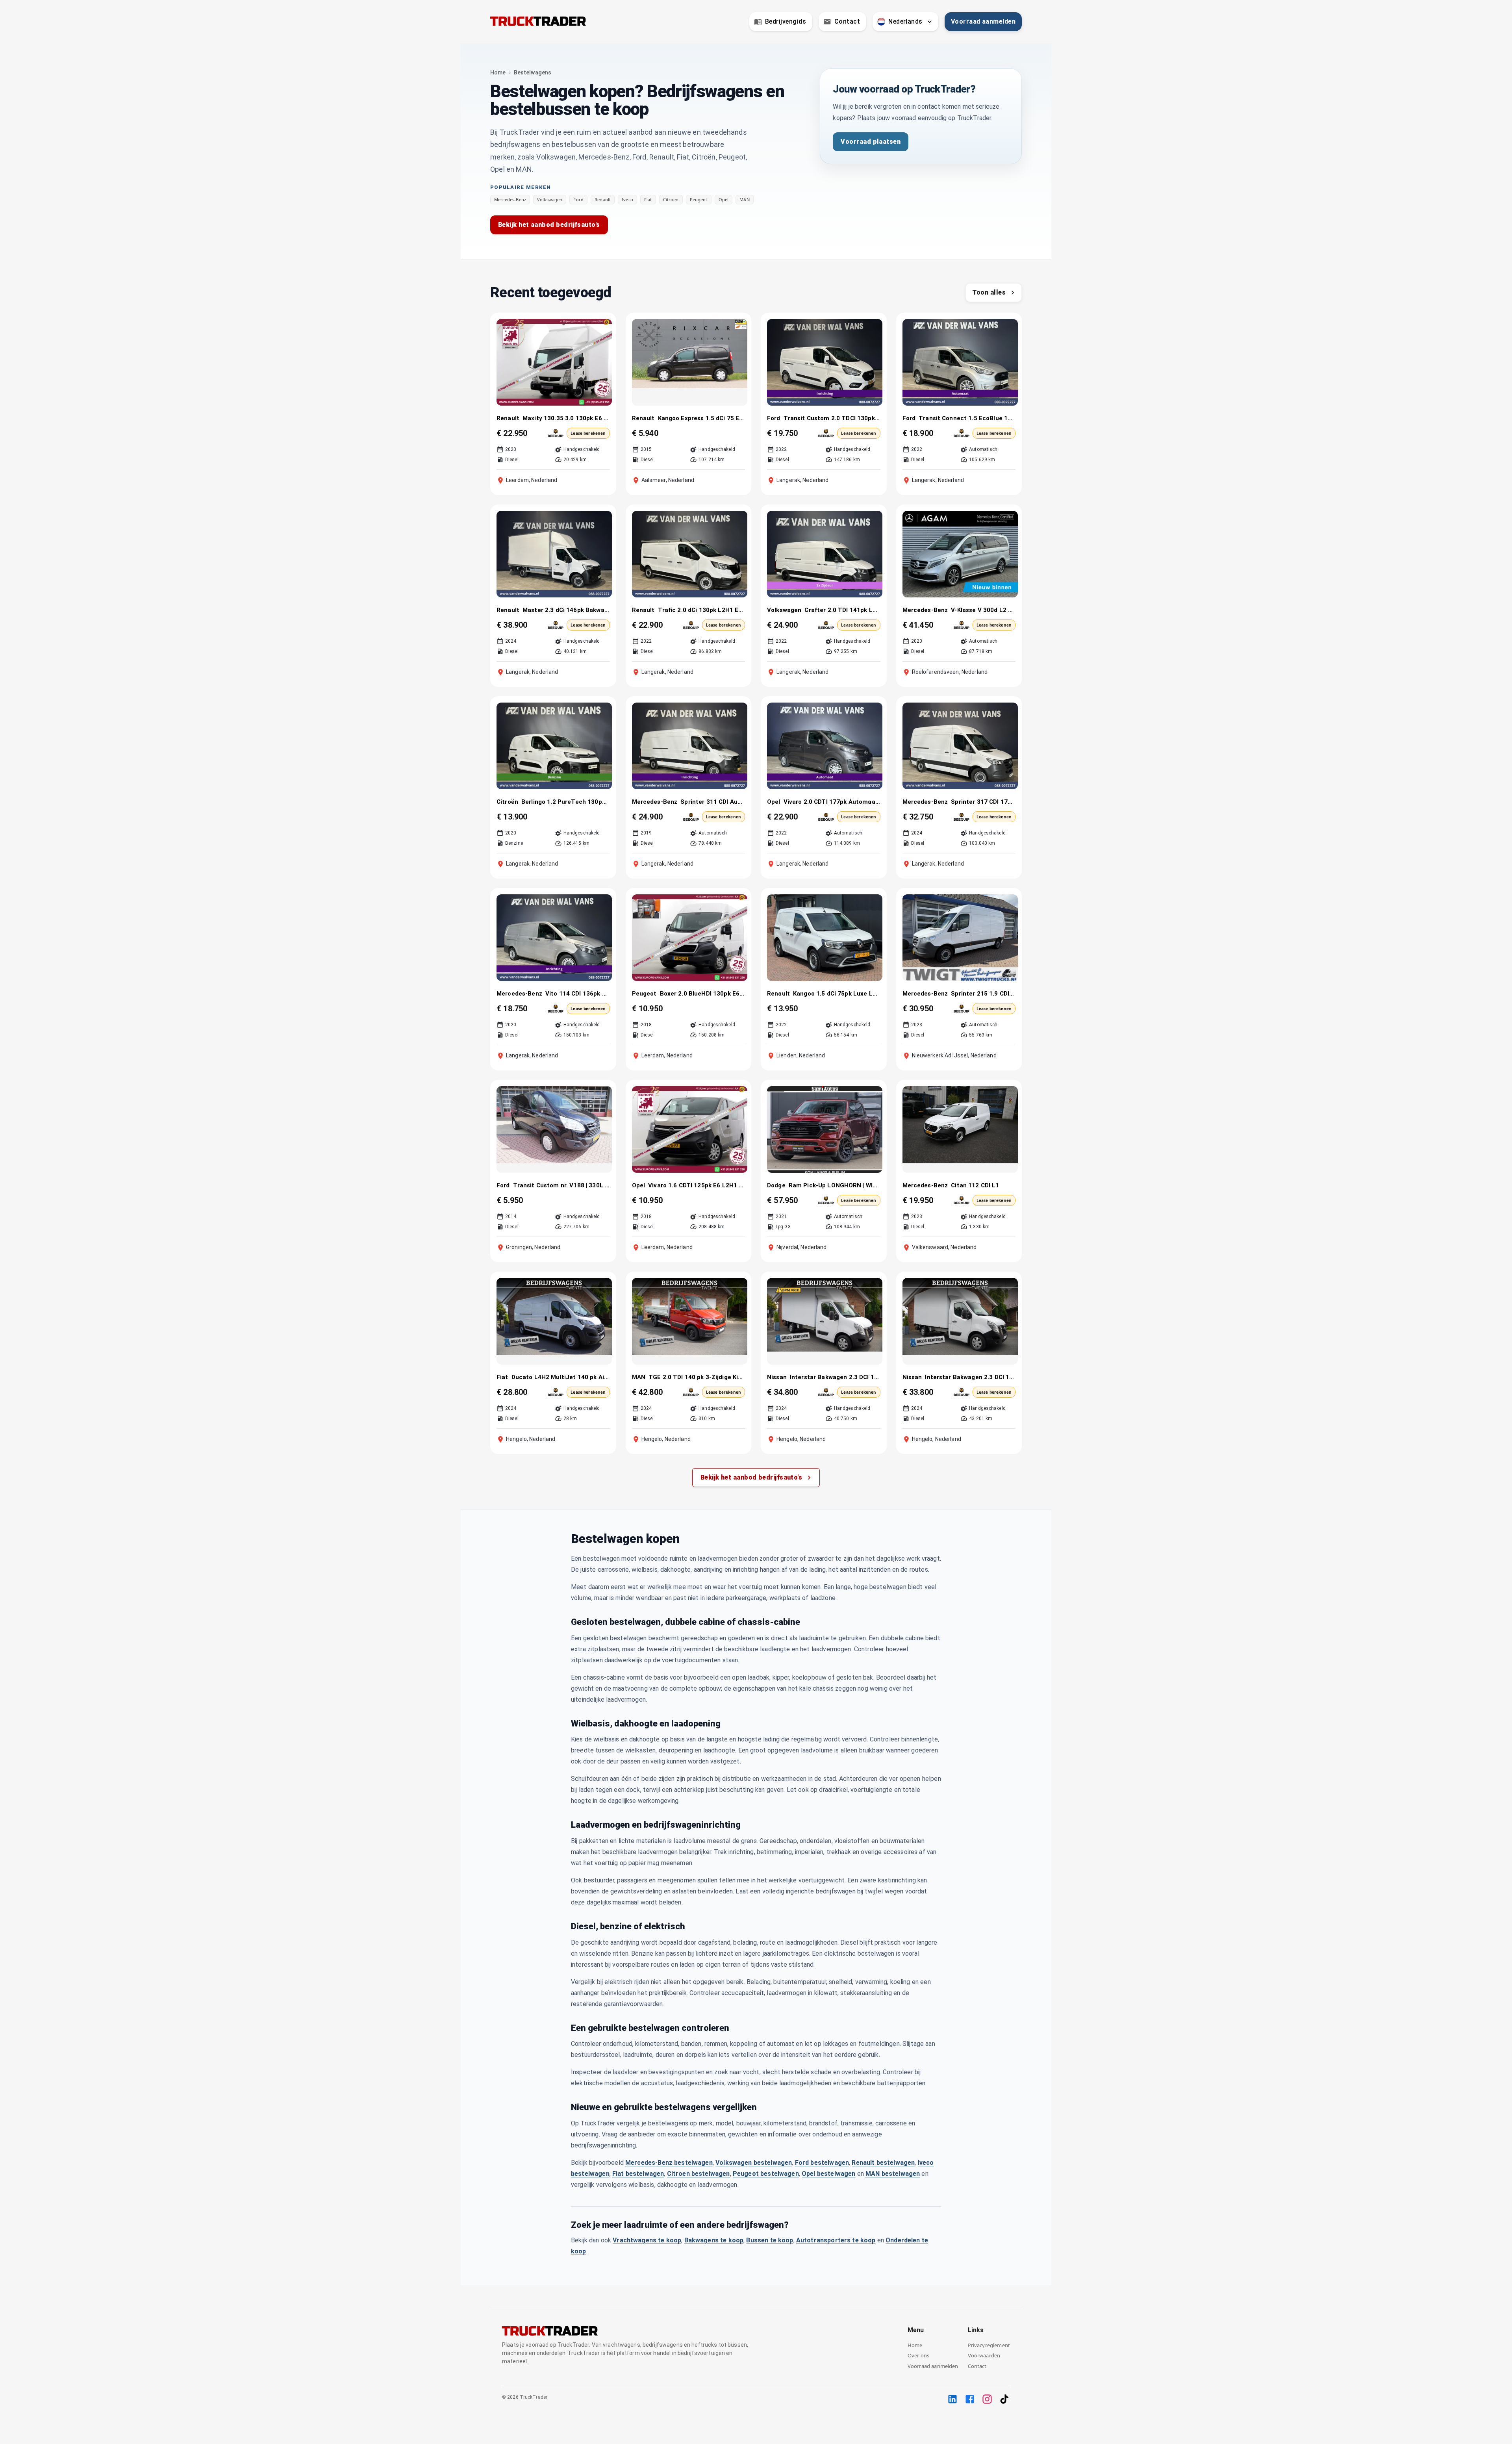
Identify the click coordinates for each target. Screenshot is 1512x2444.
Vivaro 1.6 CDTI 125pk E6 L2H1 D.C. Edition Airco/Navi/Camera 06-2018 (697, 1185)
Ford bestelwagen (822, 2163)
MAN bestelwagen (893, 2174)
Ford (578, 200)
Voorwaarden (984, 2355)
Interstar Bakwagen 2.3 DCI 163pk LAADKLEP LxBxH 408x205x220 (835, 1377)
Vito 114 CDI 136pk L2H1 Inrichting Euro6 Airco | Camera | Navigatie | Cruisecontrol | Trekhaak (578, 994)
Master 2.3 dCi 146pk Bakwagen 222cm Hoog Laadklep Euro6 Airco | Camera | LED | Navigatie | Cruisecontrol (566, 610)
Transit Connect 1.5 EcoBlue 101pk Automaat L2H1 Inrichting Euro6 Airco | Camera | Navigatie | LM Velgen (967, 418)
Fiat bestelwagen (638, 2174)
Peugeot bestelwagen (766, 2174)
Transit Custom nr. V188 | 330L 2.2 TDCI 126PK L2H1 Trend (561, 1185)
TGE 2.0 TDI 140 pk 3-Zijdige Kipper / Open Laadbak (697, 1377)
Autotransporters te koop (836, 2240)
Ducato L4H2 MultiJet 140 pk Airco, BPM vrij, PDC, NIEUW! (561, 1377)
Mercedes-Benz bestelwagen (669, 2163)
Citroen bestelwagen (699, 2174)
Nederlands (905, 21)
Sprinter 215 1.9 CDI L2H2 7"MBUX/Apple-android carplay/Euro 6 (983, 994)
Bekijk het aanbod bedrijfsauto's (549, 225)
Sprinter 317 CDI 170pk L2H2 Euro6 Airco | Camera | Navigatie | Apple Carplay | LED (983, 802)
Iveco (627, 200)
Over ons (918, 2355)
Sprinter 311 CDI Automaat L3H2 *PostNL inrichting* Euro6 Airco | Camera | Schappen (713, 802)
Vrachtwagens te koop (647, 2240)
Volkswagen (550, 200)
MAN (744, 200)
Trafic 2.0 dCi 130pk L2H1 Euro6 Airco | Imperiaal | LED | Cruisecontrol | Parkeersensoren (702, 610)
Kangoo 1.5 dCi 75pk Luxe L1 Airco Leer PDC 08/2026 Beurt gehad (837, 994)
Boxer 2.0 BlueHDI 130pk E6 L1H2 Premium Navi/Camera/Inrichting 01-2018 (703, 994)
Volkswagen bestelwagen (754, 2163)
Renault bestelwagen (883, 2163)
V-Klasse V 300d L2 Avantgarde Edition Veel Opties (983, 610)
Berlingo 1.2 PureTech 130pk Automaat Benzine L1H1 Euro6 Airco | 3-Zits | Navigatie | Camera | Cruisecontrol (566, 802)
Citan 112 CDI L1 (975, 1185)
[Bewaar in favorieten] (601, 329)
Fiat (648, 200)
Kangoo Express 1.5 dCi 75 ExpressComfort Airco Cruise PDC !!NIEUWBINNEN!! (702, 418)
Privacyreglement (989, 2345)
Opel (724, 200)
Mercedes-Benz (510, 200)
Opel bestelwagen (828, 2174)
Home (498, 72)
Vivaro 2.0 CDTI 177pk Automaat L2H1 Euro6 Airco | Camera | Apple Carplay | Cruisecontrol (832, 802)
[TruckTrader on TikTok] (1004, 2399)
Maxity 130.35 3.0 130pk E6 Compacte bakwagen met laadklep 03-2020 (566, 418)
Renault (603, 200)
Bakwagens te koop (714, 2240)
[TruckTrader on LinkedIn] (952, 2399)
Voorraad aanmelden (983, 21)
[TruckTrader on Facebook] (970, 2399)
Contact (847, 21)
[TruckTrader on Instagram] (987, 2399)
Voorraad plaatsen (871, 142)
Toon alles (989, 292)
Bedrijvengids (786, 21)
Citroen (671, 200)
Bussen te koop (770, 2240)
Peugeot (699, 200)
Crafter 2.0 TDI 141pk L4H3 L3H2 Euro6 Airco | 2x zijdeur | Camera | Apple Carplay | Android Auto (842, 610)
